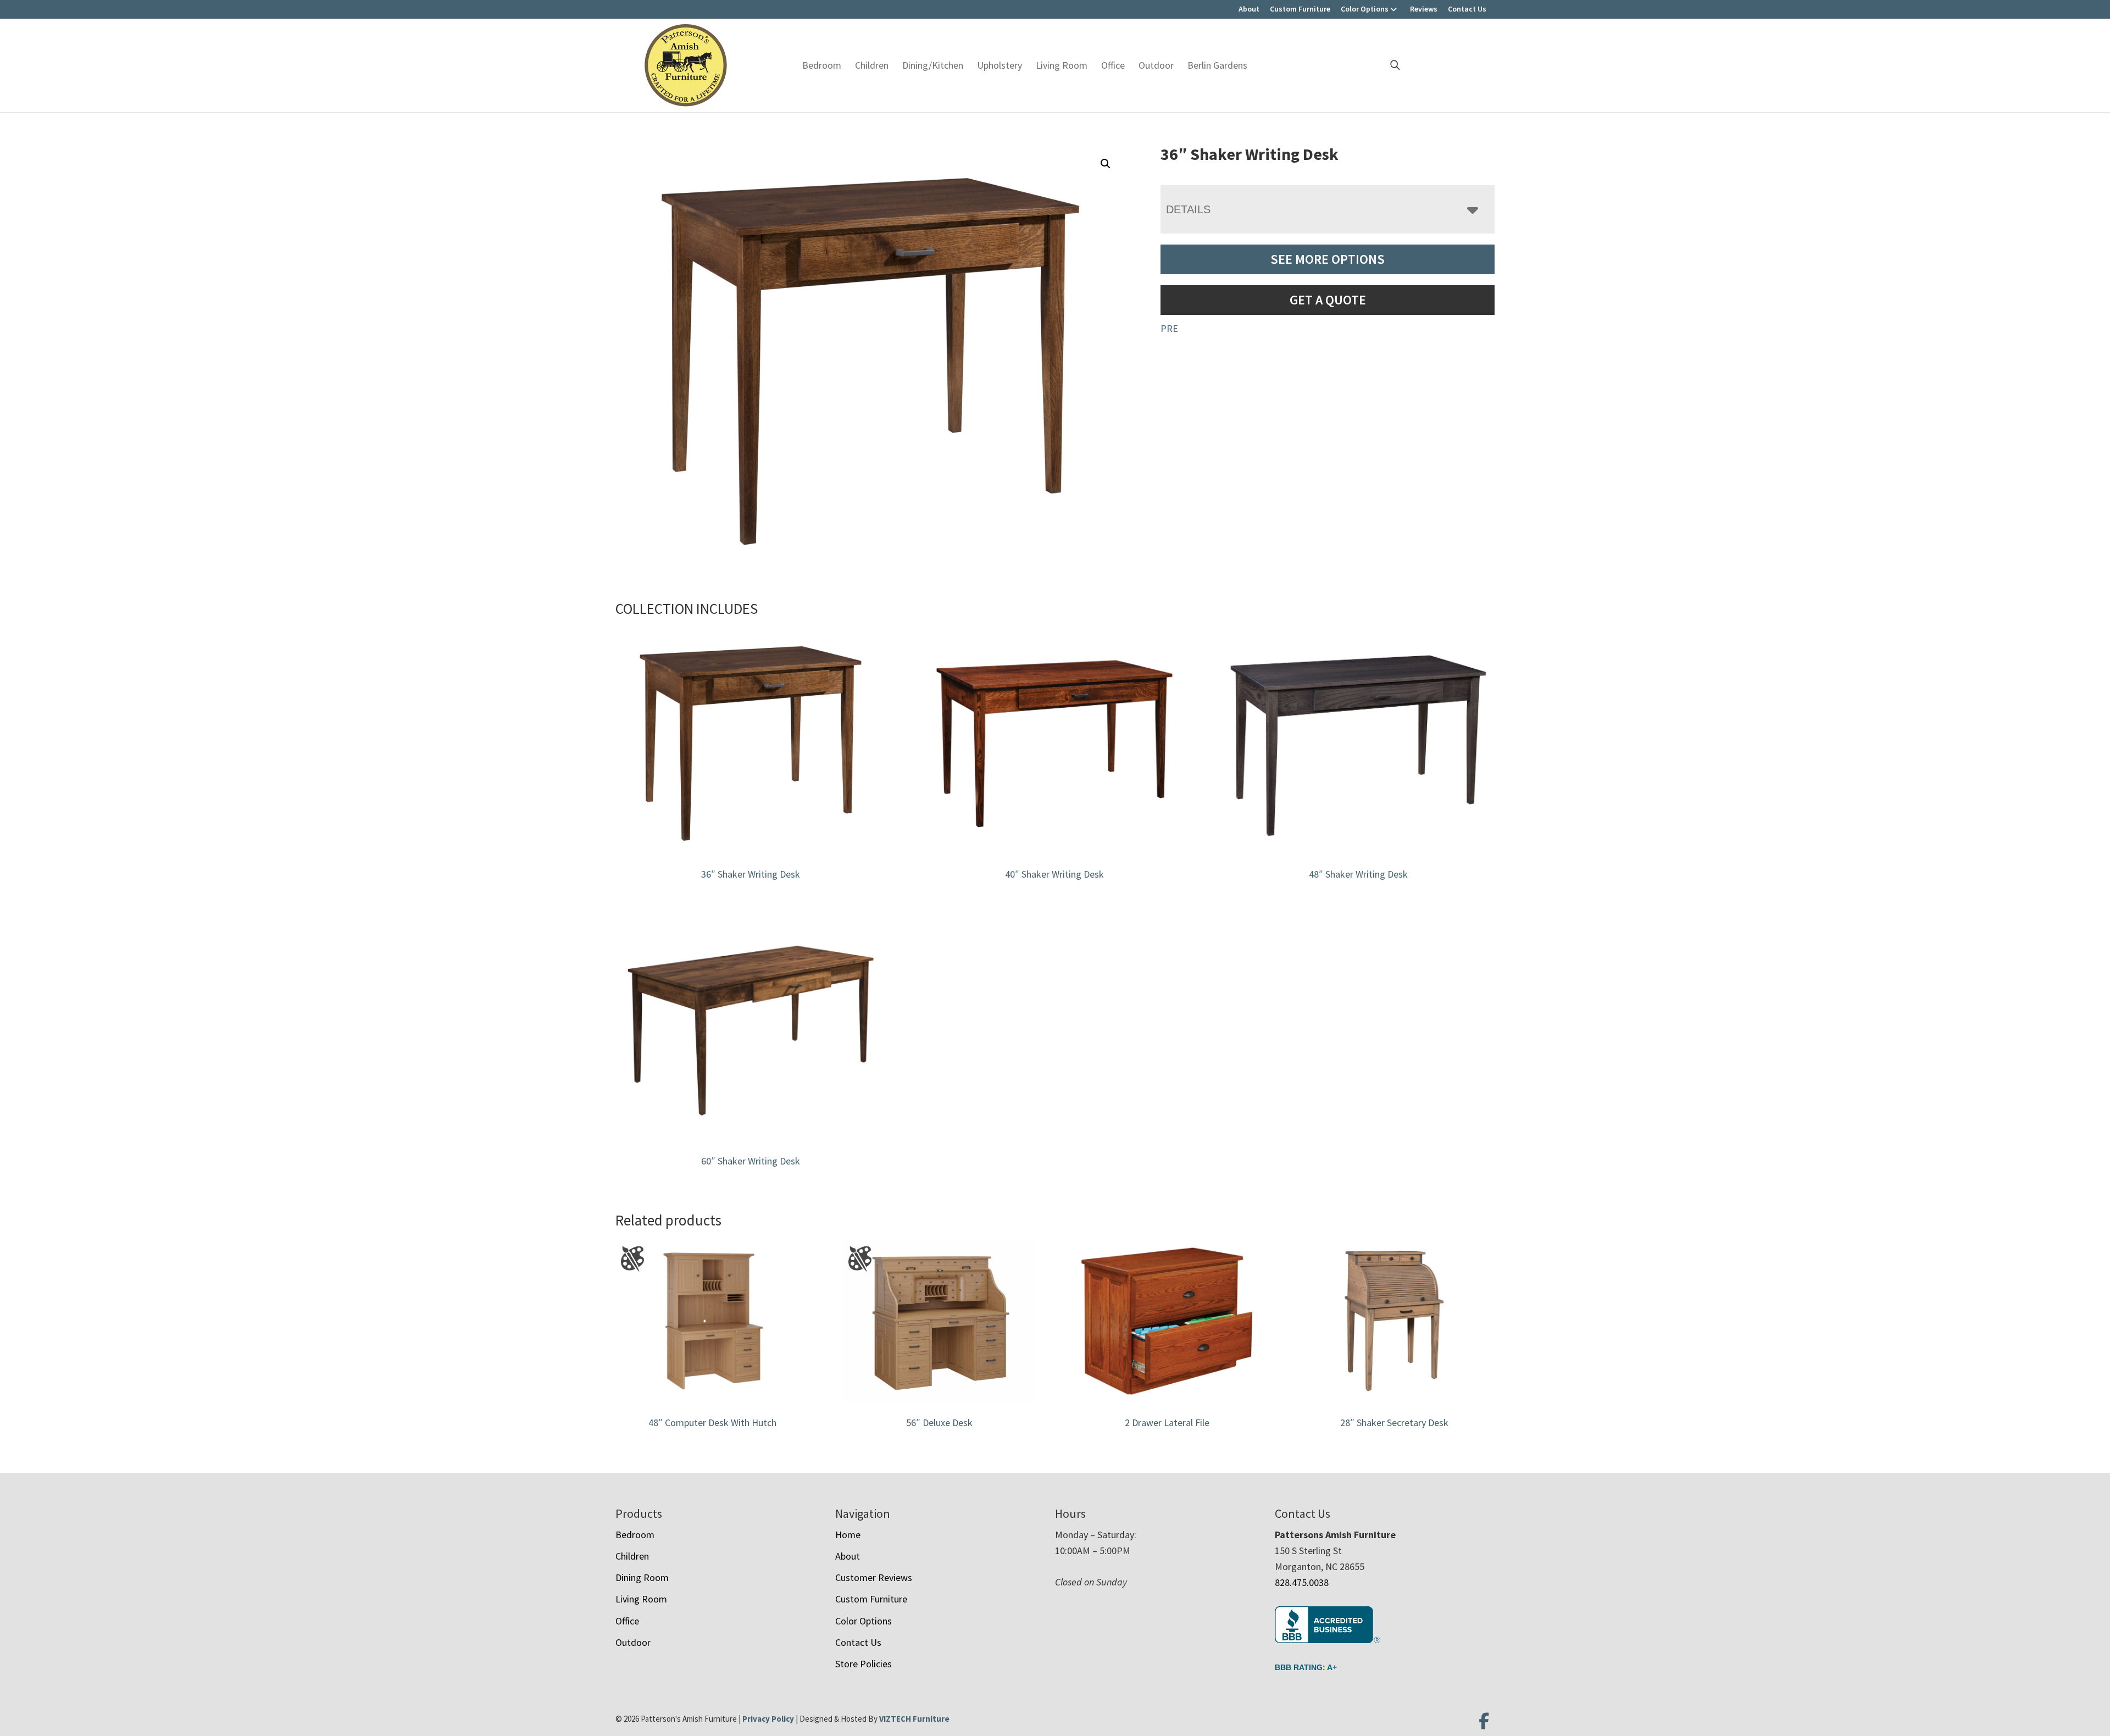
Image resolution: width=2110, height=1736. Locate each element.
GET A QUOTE (1328, 300)
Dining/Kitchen (933, 65)
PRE (1169, 328)
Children (872, 65)
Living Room (1062, 65)
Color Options (1365, 9)
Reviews (1424, 9)
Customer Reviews (874, 1577)
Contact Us (1467, 9)
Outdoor (1156, 65)
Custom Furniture (1300, 9)
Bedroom (822, 65)
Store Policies (864, 1664)
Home (848, 1535)
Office (1113, 65)
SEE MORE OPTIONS (1328, 259)
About (1249, 9)
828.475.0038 (1302, 1582)
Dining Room (642, 1577)
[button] (1106, 164)
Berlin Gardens (1217, 65)
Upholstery (1000, 65)
